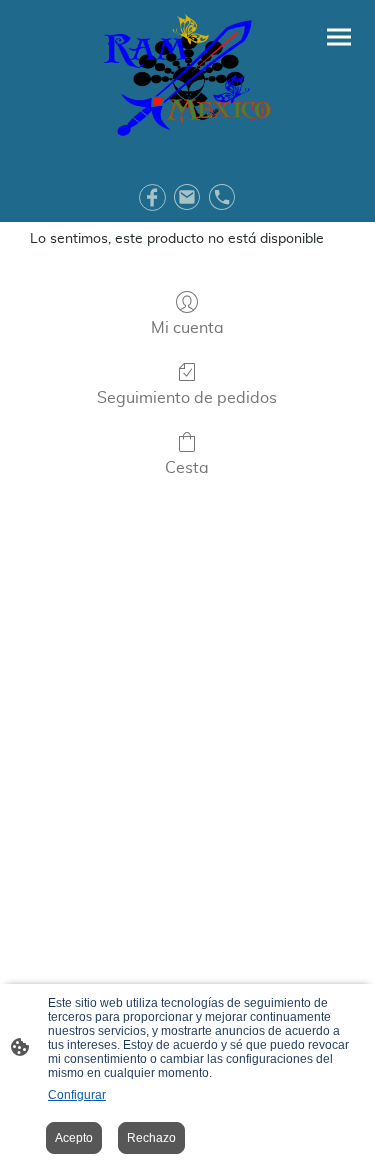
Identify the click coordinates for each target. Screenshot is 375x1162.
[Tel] (222, 197)
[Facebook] (152, 197)
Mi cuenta (187, 328)
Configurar (77, 1095)
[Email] (187, 197)
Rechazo (151, 1138)
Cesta (187, 468)
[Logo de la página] (187, 77)
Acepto (74, 1138)
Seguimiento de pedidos (187, 398)
